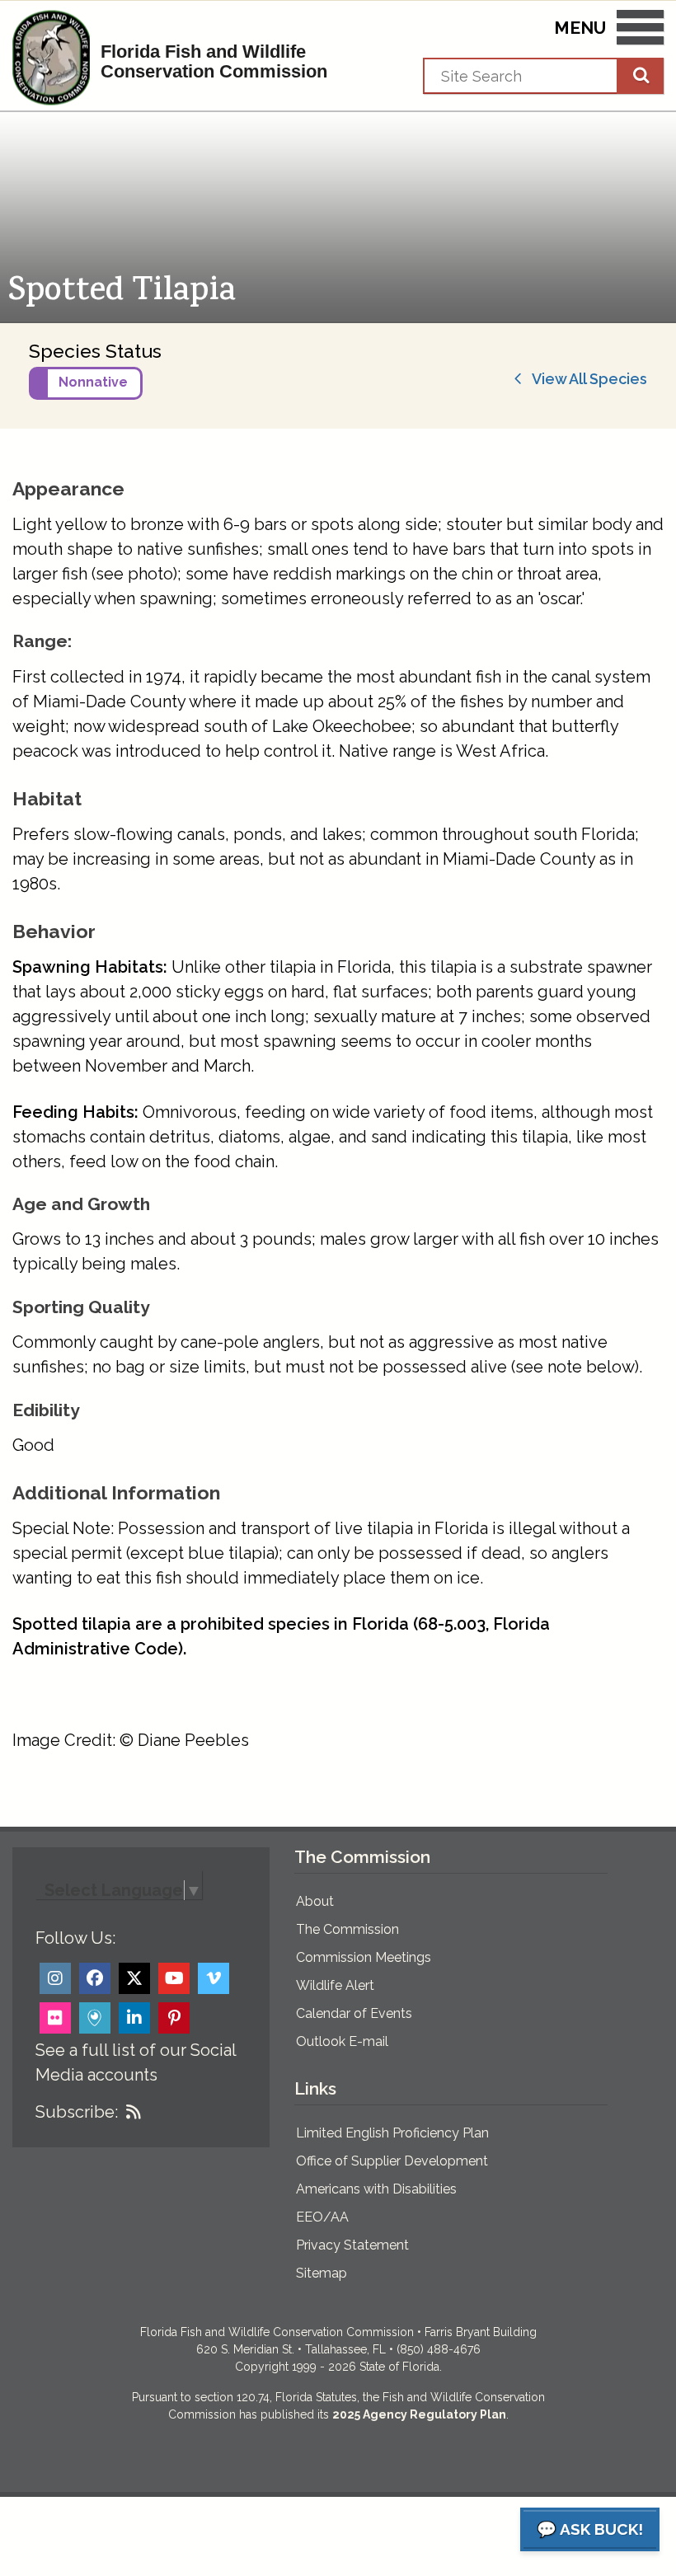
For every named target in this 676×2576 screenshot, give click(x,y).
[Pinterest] (174, 2018)
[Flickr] (55, 2018)
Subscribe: (77, 2112)
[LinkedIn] (134, 2018)
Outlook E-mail (342, 2041)
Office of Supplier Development (392, 2161)
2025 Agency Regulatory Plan (419, 2414)
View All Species (585, 379)
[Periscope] (95, 2018)
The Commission (347, 1929)
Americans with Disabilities (376, 2189)
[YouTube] (174, 1978)
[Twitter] (134, 1978)
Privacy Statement (352, 2245)
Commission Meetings (364, 1957)
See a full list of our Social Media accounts (136, 2062)
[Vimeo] (214, 1978)
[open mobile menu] (640, 30)
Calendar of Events (354, 2013)
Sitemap (322, 2273)
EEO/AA (322, 2217)
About (315, 1901)
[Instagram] (55, 1978)
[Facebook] (95, 1978)
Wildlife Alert (335, 1985)
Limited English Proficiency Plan (392, 2133)
